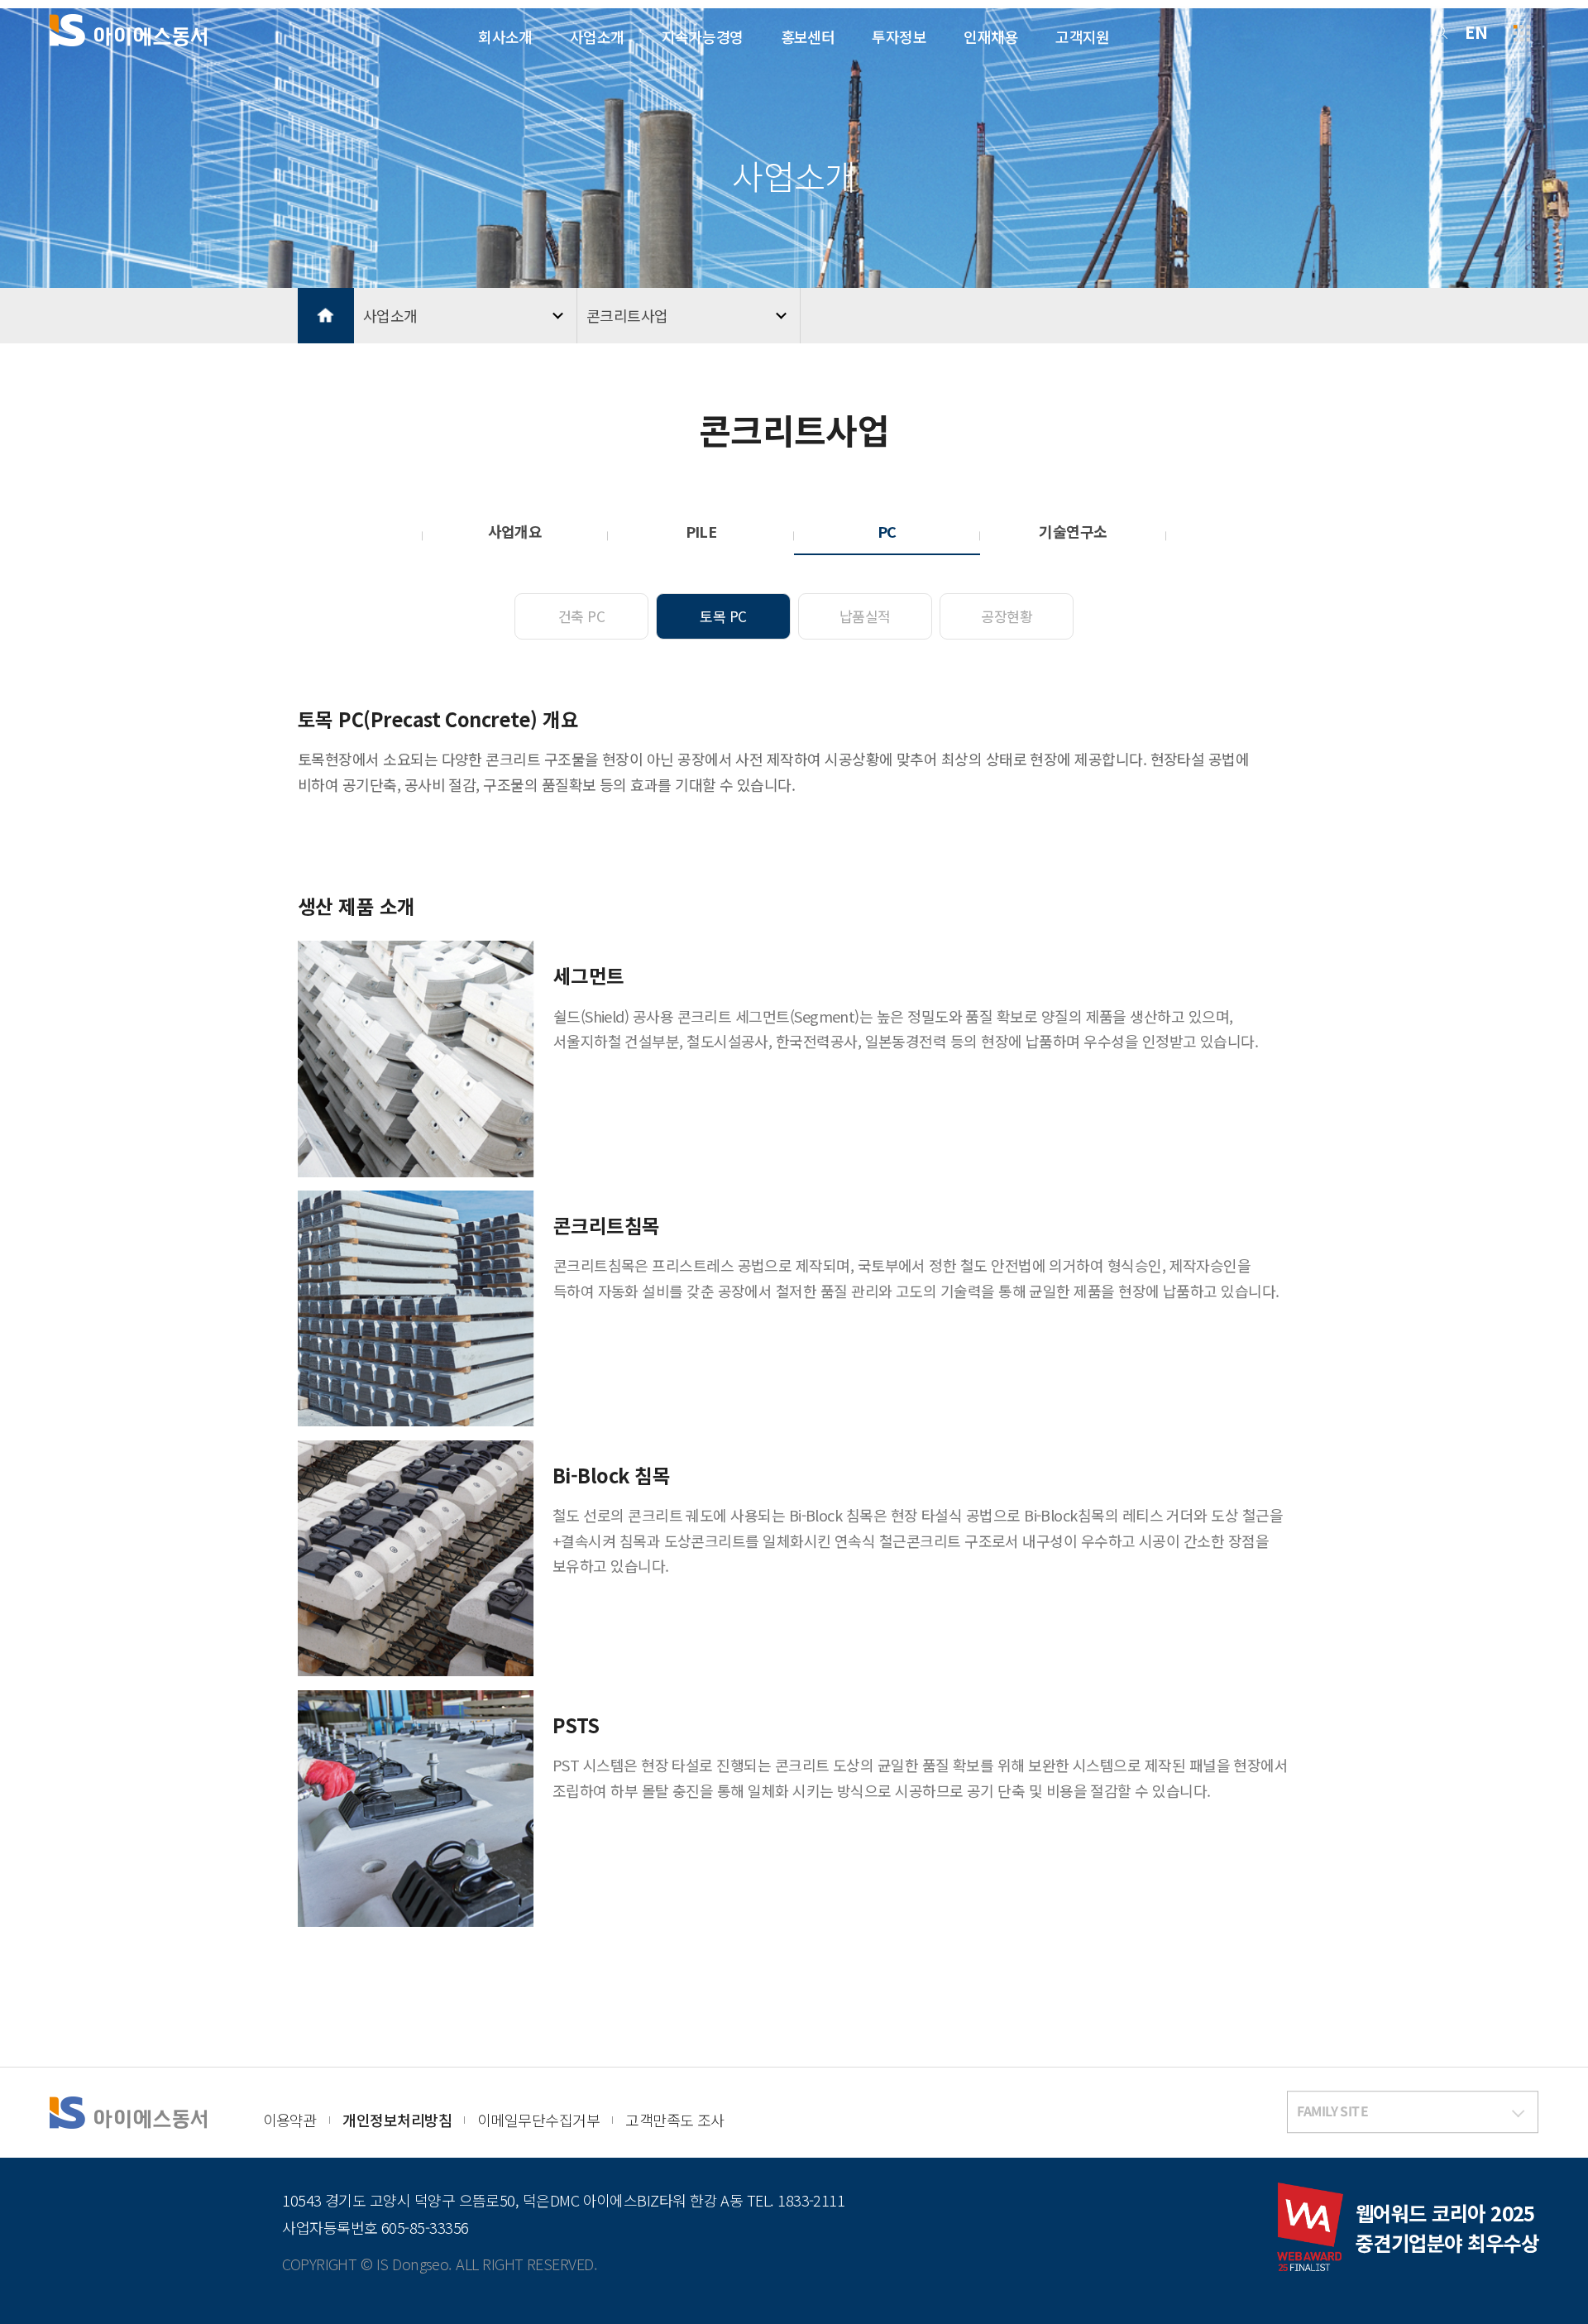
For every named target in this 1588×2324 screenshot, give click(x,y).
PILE (701, 531)
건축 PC (581, 616)
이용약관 (290, 2120)
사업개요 (515, 531)
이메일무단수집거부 (538, 2120)
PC (887, 531)
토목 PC (723, 616)
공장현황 (1007, 616)
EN (1476, 32)
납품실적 (865, 616)
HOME (326, 316)
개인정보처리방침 (397, 2120)
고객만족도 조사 (675, 2120)
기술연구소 (1073, 531)
